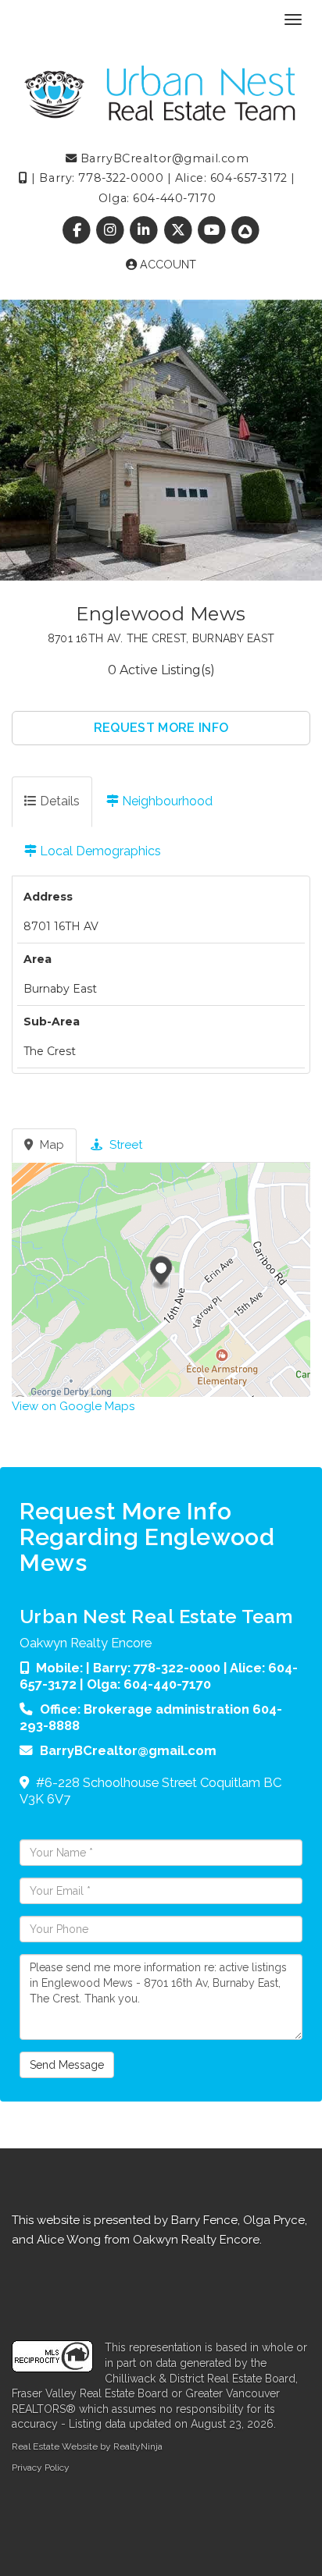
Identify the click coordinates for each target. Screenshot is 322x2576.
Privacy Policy (41, 2468)
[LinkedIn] (146, 231)
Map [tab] (50, 1145)
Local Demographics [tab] (99, 851)
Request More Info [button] (161, 728)
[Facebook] (78, 231)
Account (166, 265)
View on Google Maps (73, 1406)
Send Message (67, 2065)
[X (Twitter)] (179, 231)
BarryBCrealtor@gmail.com (163, 158)
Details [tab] (58, 801)
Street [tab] (124, 1145)
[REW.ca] (245, 231)
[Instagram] (112, 231)
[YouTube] (213, 231)
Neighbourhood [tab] (166, 801)
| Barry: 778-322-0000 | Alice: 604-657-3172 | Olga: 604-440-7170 (159, 1676)
